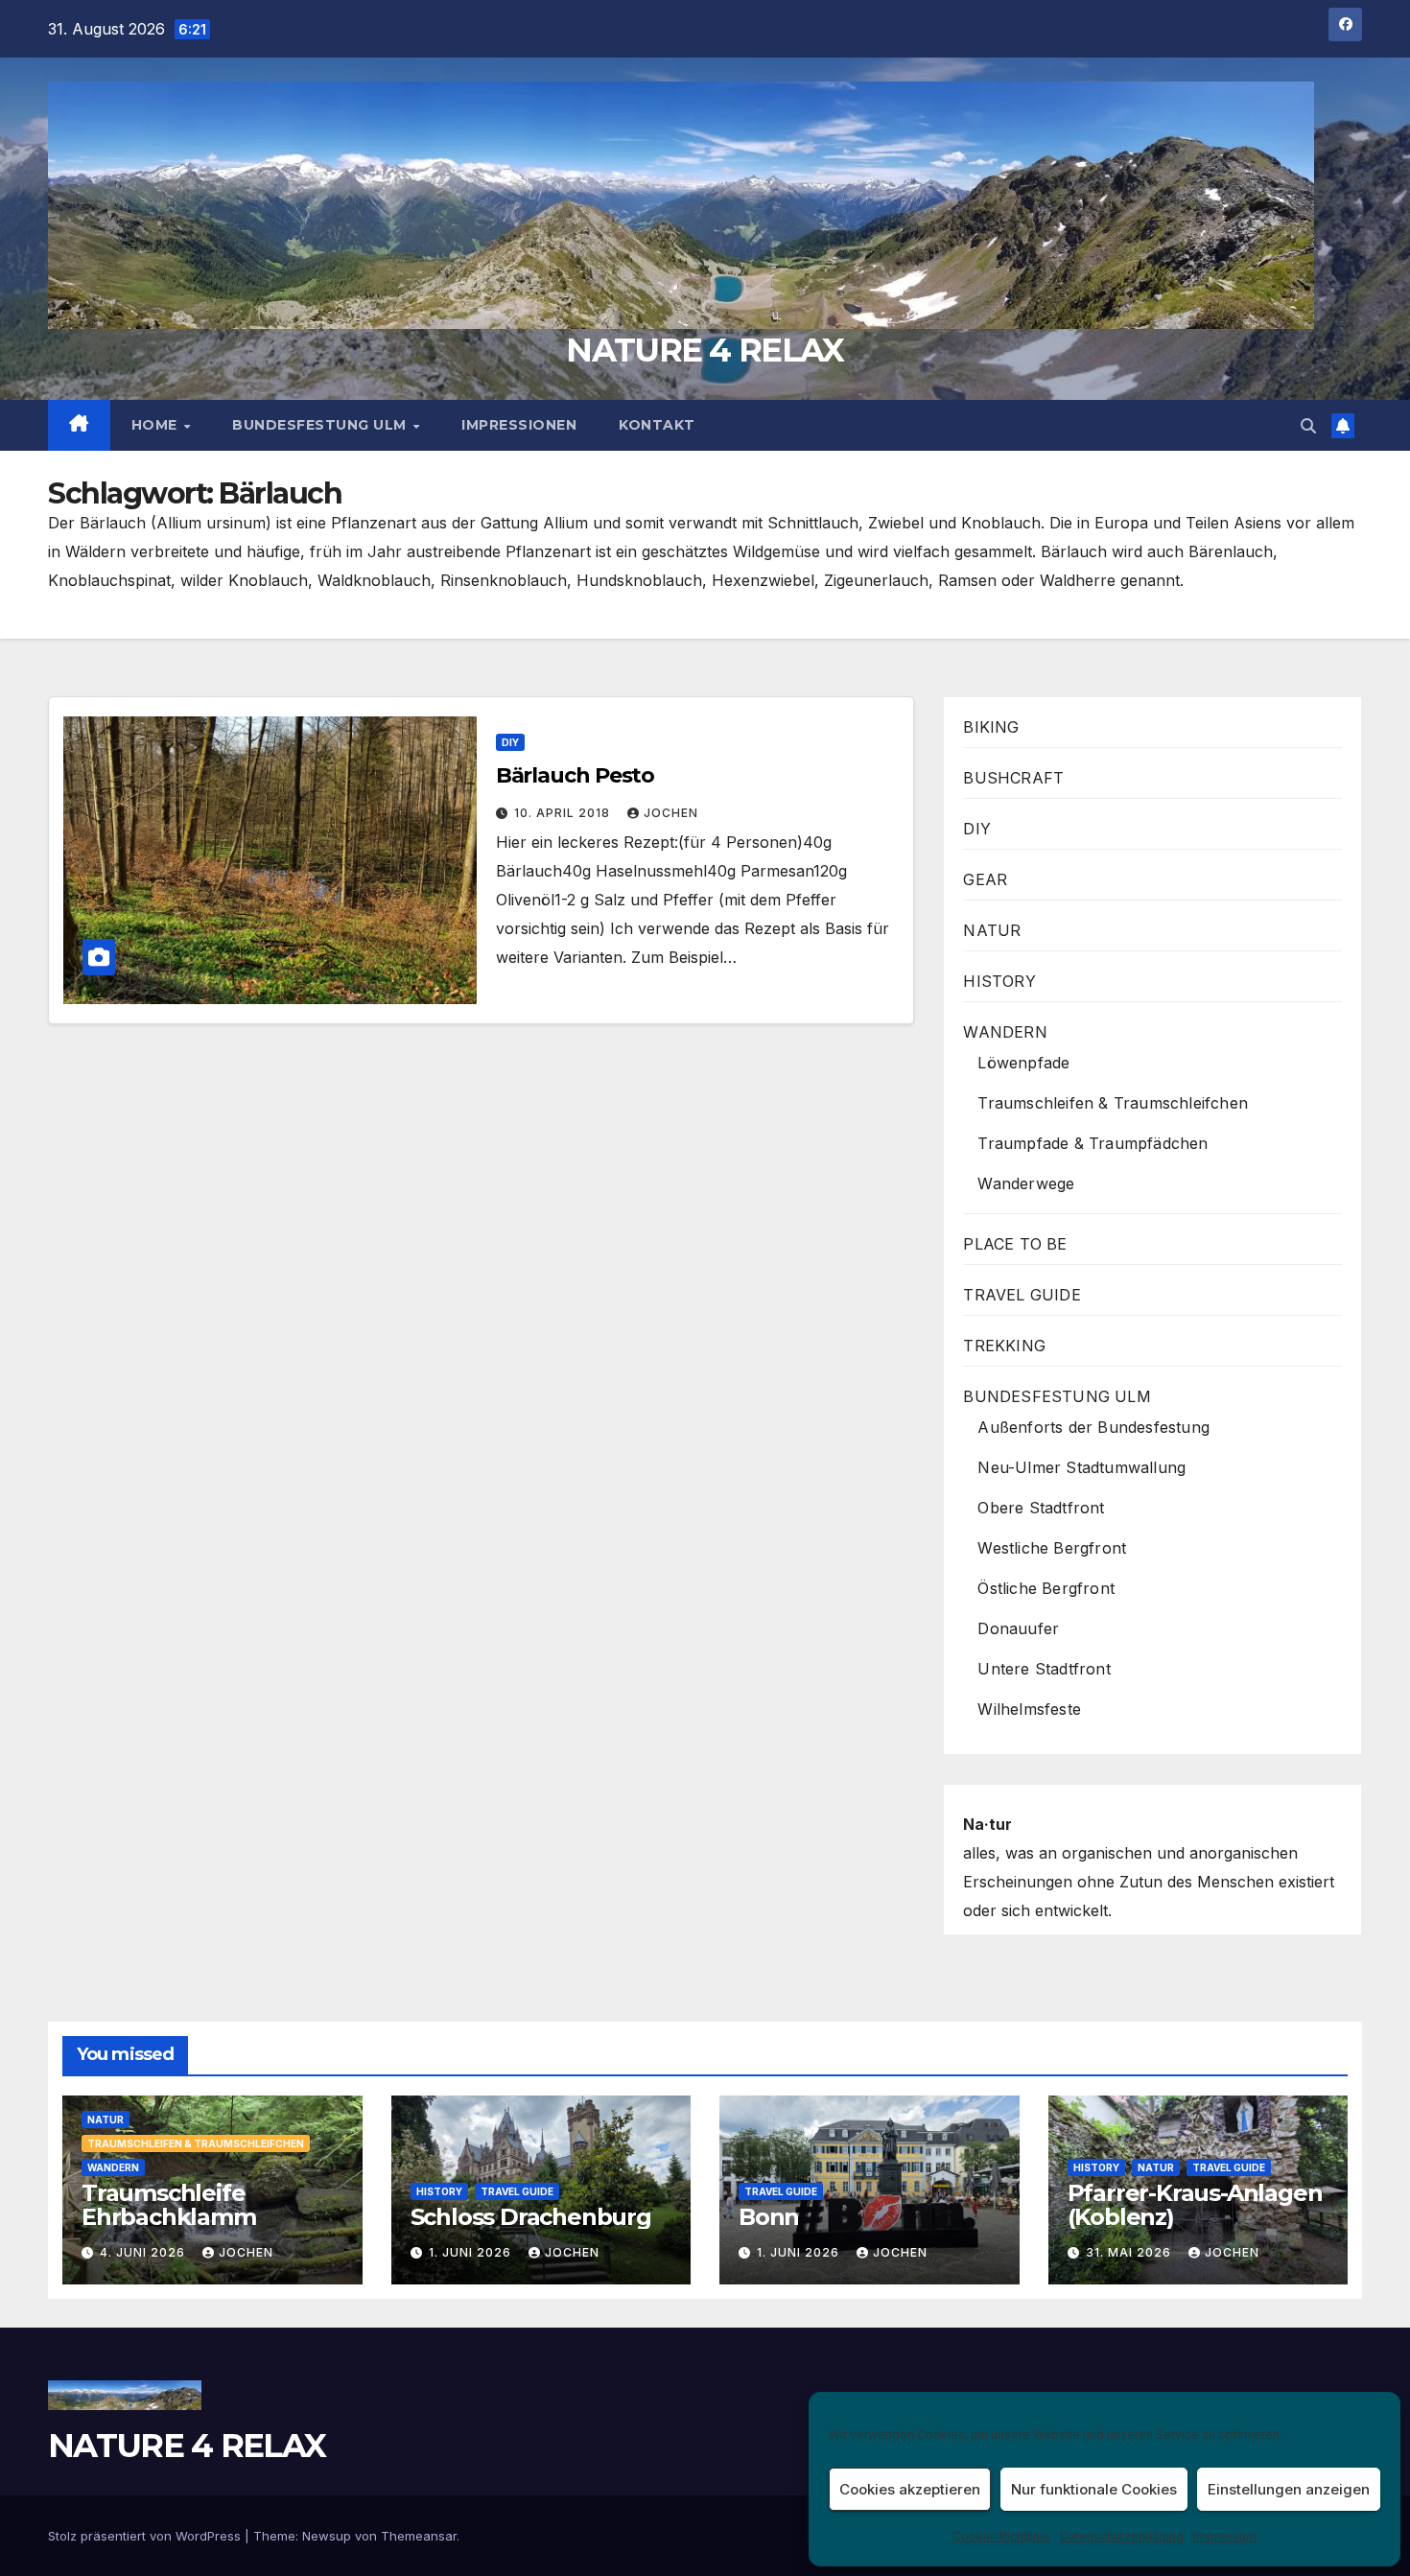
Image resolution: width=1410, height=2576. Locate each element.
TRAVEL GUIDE (1022, 1295)
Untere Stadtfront (1044, 1669)
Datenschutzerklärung (1122, 2536)
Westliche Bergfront (1052, 1548)
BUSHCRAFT (1013, 778)
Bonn (769, 2217)
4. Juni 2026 (144, 2252)
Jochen (671, 813)
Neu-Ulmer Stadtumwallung (1081, 1467)
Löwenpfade (1023, 1063)
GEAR (985, 879)
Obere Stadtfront (1041, 1508)
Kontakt (657, 425)
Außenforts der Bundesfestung (1093, 1427)
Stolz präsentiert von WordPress (146, 2536)
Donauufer (1018, 1628)
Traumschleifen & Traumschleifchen (1113, 1103)
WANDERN (1005, 1032)
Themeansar (419, 2536)
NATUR (992, 930)
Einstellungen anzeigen (1289, 2489)
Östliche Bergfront (1046, 1588)
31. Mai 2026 (1130, 2252)
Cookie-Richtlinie (1001, 2536)
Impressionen (519, 425)
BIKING (991, 727)
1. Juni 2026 (472, 2252)
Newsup (327, 2536)
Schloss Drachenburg (531, 2217)
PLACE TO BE (1015, 1244)
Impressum (1225, 2536)
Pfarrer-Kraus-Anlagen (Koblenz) (1195, 2205)
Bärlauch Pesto (576, 775)
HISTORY (999, 981)
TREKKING (1004, 1346)
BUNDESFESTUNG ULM (321, 425)
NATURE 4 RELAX (705, 350)
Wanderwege (1026, 1183)
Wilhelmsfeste (1029, 1709)
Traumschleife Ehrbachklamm (169, 2205)
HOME (157, 425)
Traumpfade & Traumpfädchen (1093, 1143)
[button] (1308, 426)
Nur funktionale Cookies (1094, 2489)
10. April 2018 (564, 813)
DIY (510, 742)
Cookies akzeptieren (910, 2489)
